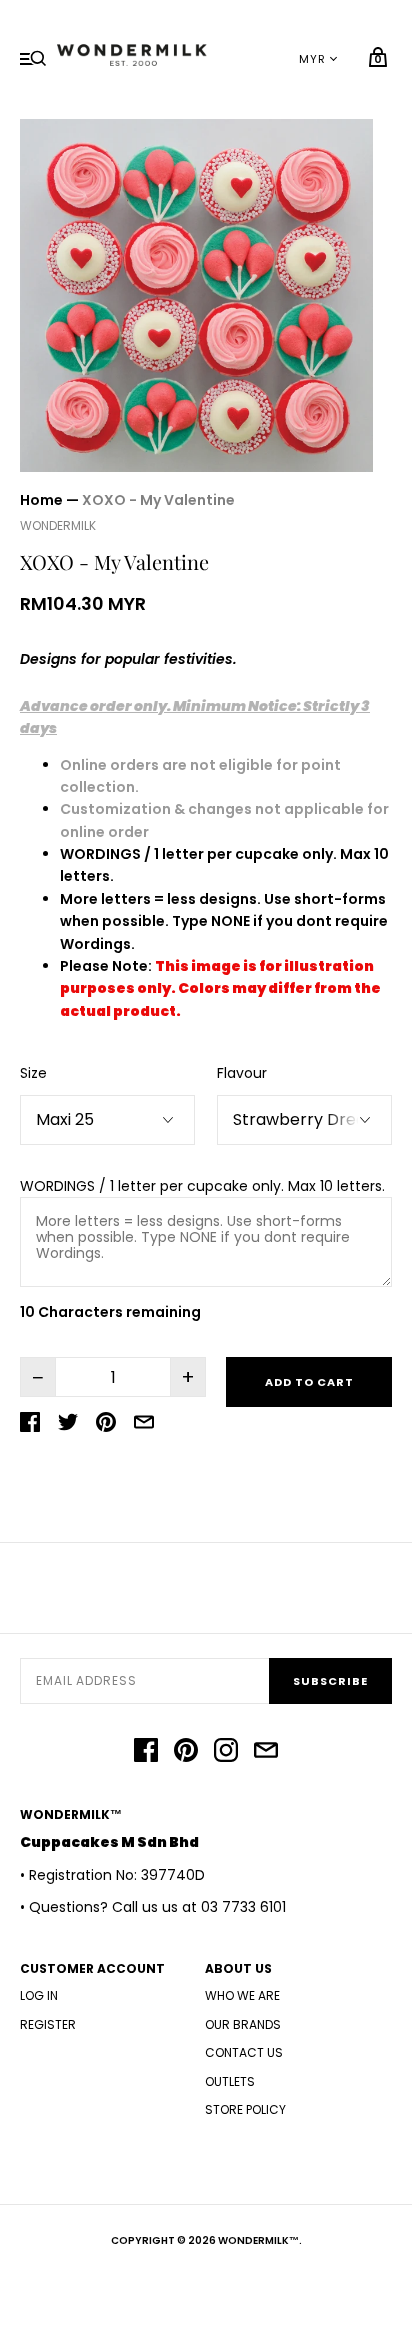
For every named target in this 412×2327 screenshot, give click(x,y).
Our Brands (243, 2024)
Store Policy (245, 2109)
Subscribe (330, 1681)
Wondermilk (58, 525)
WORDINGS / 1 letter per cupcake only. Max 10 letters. (202, 1186)
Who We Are (242, 1995)
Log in (39, 1995)
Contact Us (244, 2052)
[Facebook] (146, 1753)
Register (48, 2024)
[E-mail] (266, 1753)
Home (41, 500)
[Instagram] (226, 1753)
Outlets (230, 2081)
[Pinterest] (186, 1753)
